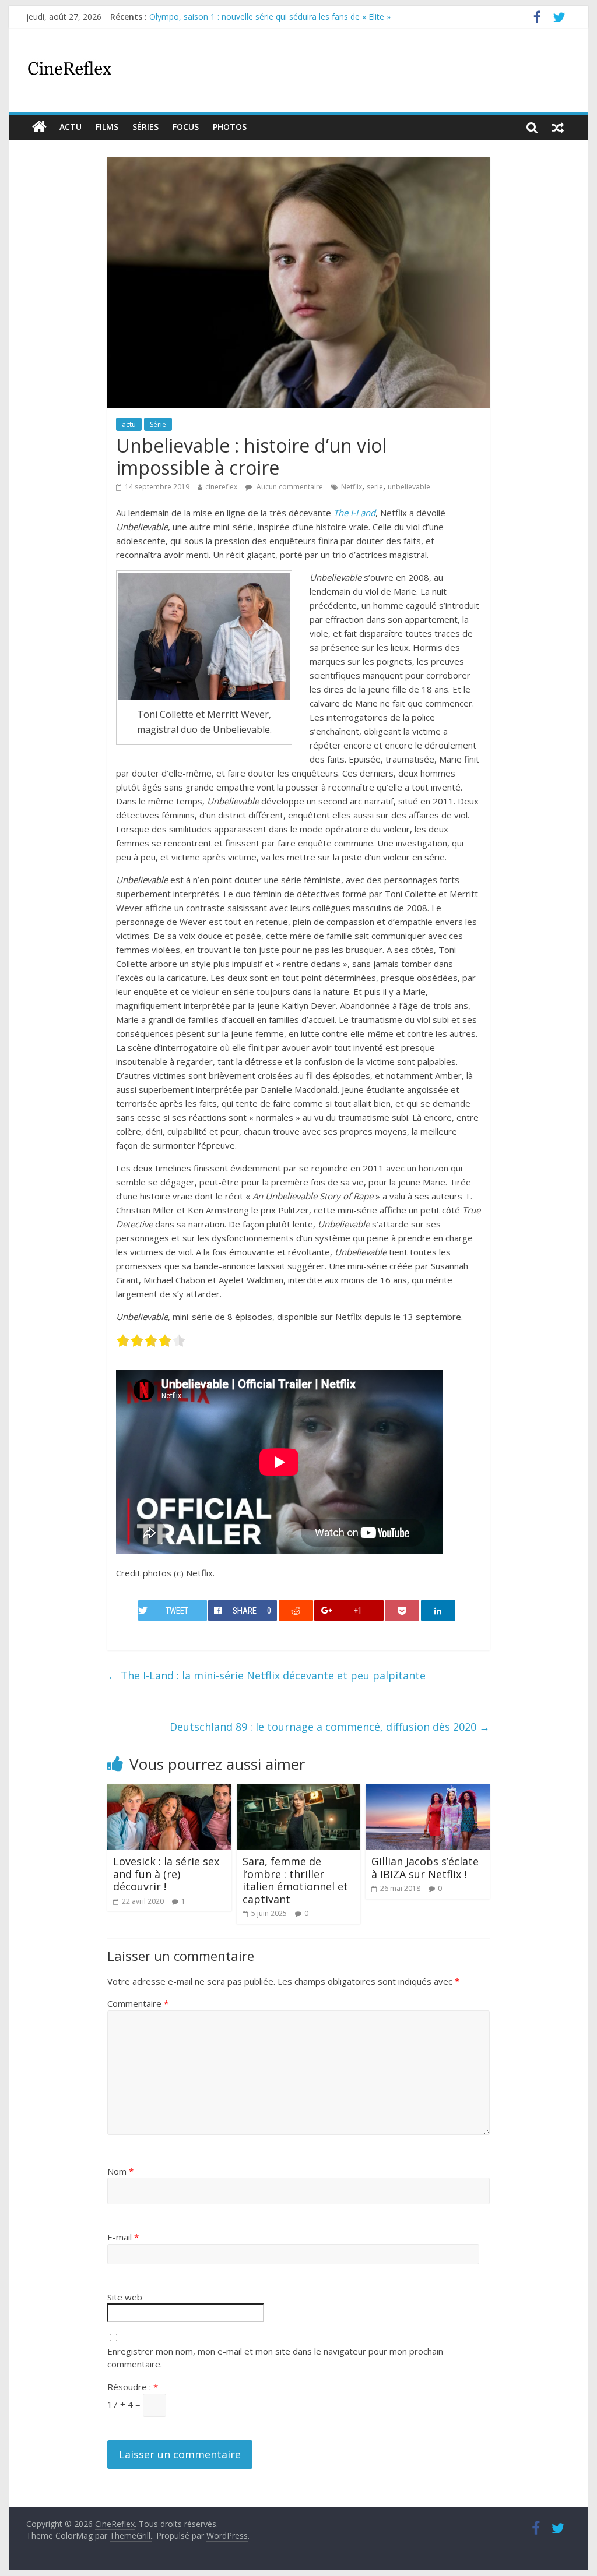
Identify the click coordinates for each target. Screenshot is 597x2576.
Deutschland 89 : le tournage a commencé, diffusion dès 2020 (330, 1727)
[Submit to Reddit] (296, 1610)
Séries (145, 127)
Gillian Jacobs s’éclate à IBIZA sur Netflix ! (425, 1868)
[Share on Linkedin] (438, 1610)
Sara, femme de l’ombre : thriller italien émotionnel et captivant (295, 1880)
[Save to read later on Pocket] (402, 1610)
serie (375, 487)
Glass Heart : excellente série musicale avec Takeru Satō (255, 17)
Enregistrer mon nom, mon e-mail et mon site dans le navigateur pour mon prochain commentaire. (275, 2358)
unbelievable (409, 487)
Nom (120, 2171)
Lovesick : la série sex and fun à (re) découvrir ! (166, 1874)
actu (71, 127)
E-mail (123, 2237)
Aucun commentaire (289, 487)
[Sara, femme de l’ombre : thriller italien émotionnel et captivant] (299, 1791)
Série (158, 424)
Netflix (352, 487)
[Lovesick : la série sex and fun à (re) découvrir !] (169, 1791)
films (107, 127)
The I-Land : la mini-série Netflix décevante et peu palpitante (266, 1675)
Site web (125, 2297)
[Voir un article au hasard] (558, 127)
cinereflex (221, 487)
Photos (230, 127)
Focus (186, 127)
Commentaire (138, 2003)
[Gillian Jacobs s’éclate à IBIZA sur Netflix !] (428, 1791)
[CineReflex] (39, 127)
